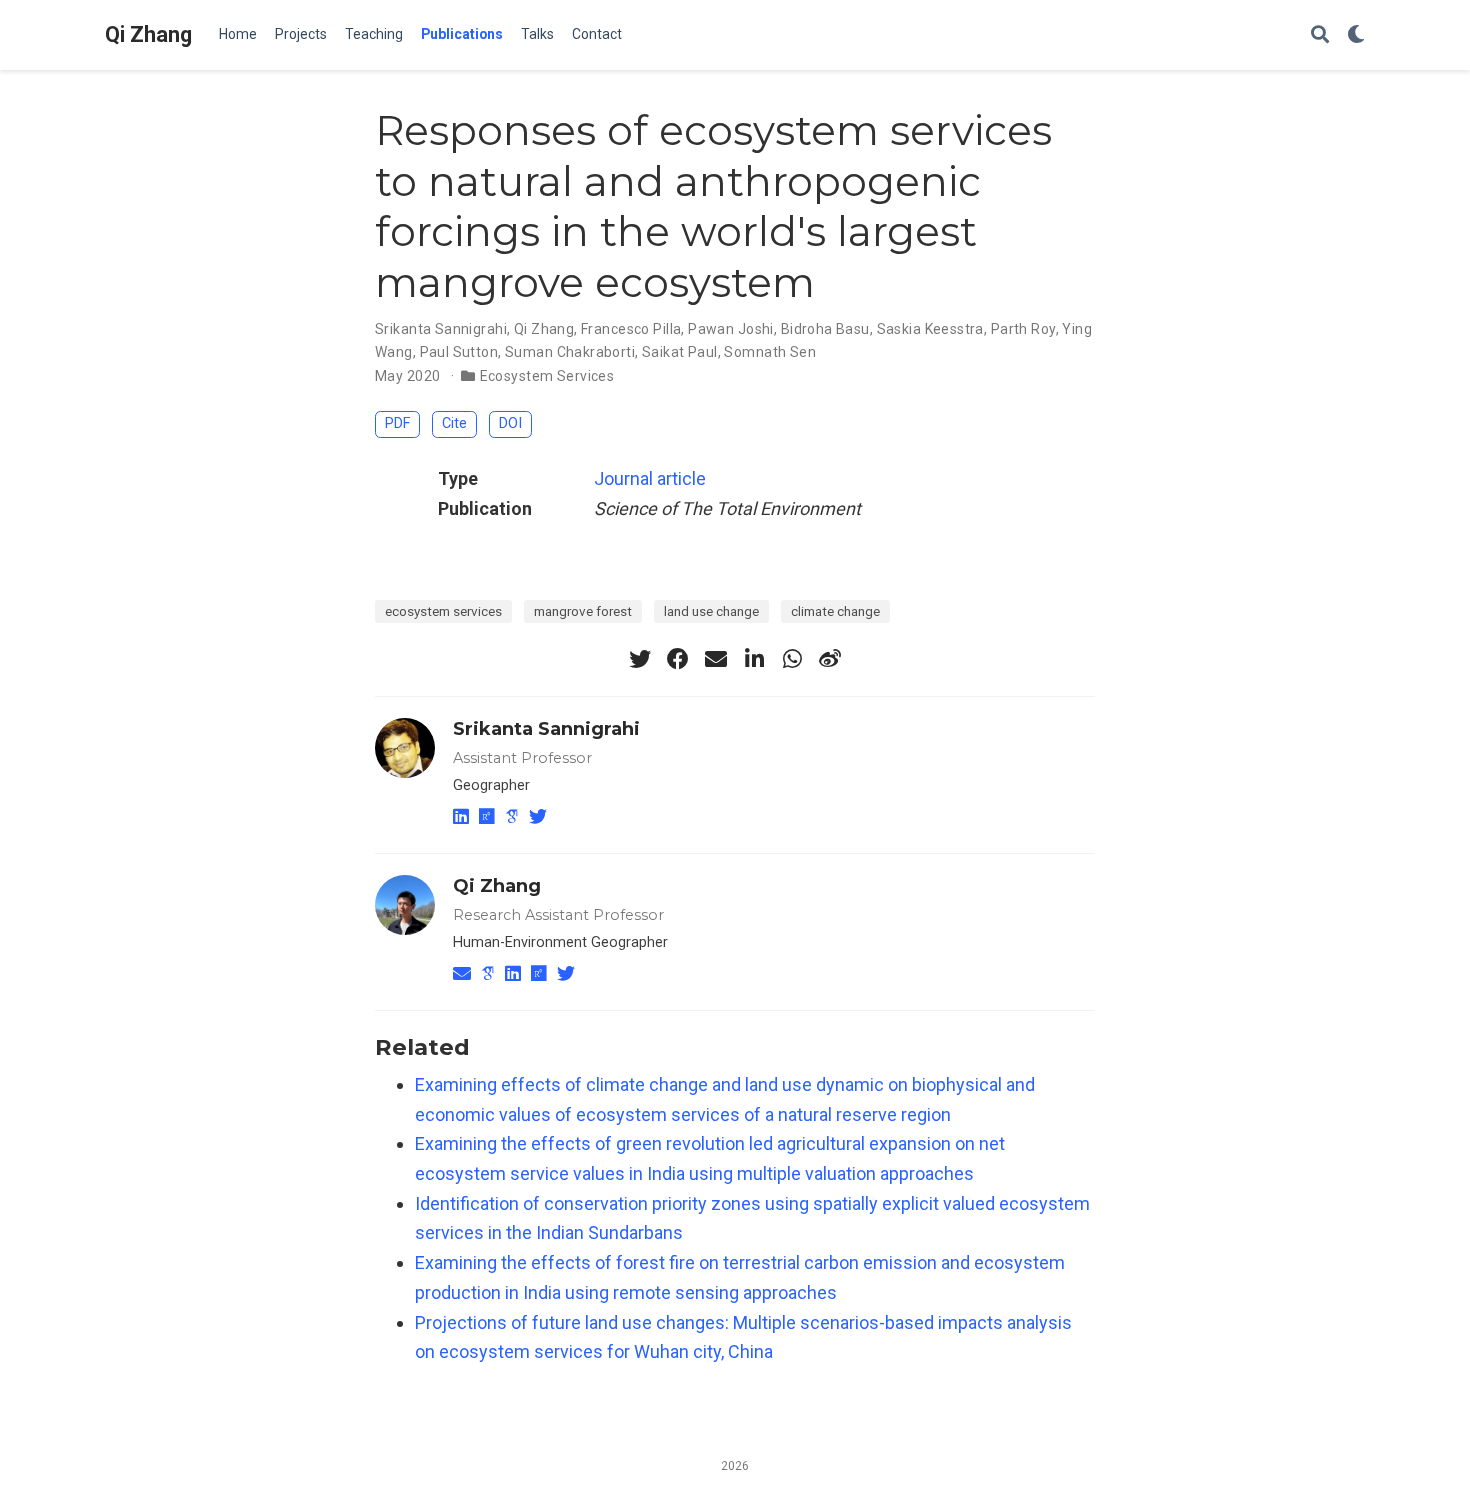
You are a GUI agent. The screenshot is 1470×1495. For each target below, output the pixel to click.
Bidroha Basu (825, 329)
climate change (835, 611)
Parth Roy (1023, 329)
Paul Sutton (459, 352)
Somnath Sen (770, 352)
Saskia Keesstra (930, 329)
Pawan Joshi (731, 329)
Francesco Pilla (631, 329)
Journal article (650, 478)
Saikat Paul (680, 352)
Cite (454, 423)
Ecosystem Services (547, 376)
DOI (510, 423)
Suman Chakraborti (570, 352)
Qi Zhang (148, 34)
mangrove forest (583, 611)
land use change (711, 611)
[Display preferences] (1356, 35)
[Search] (1320, 35)
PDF (397, 423)
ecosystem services (443, 611)
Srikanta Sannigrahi (441, 329)
